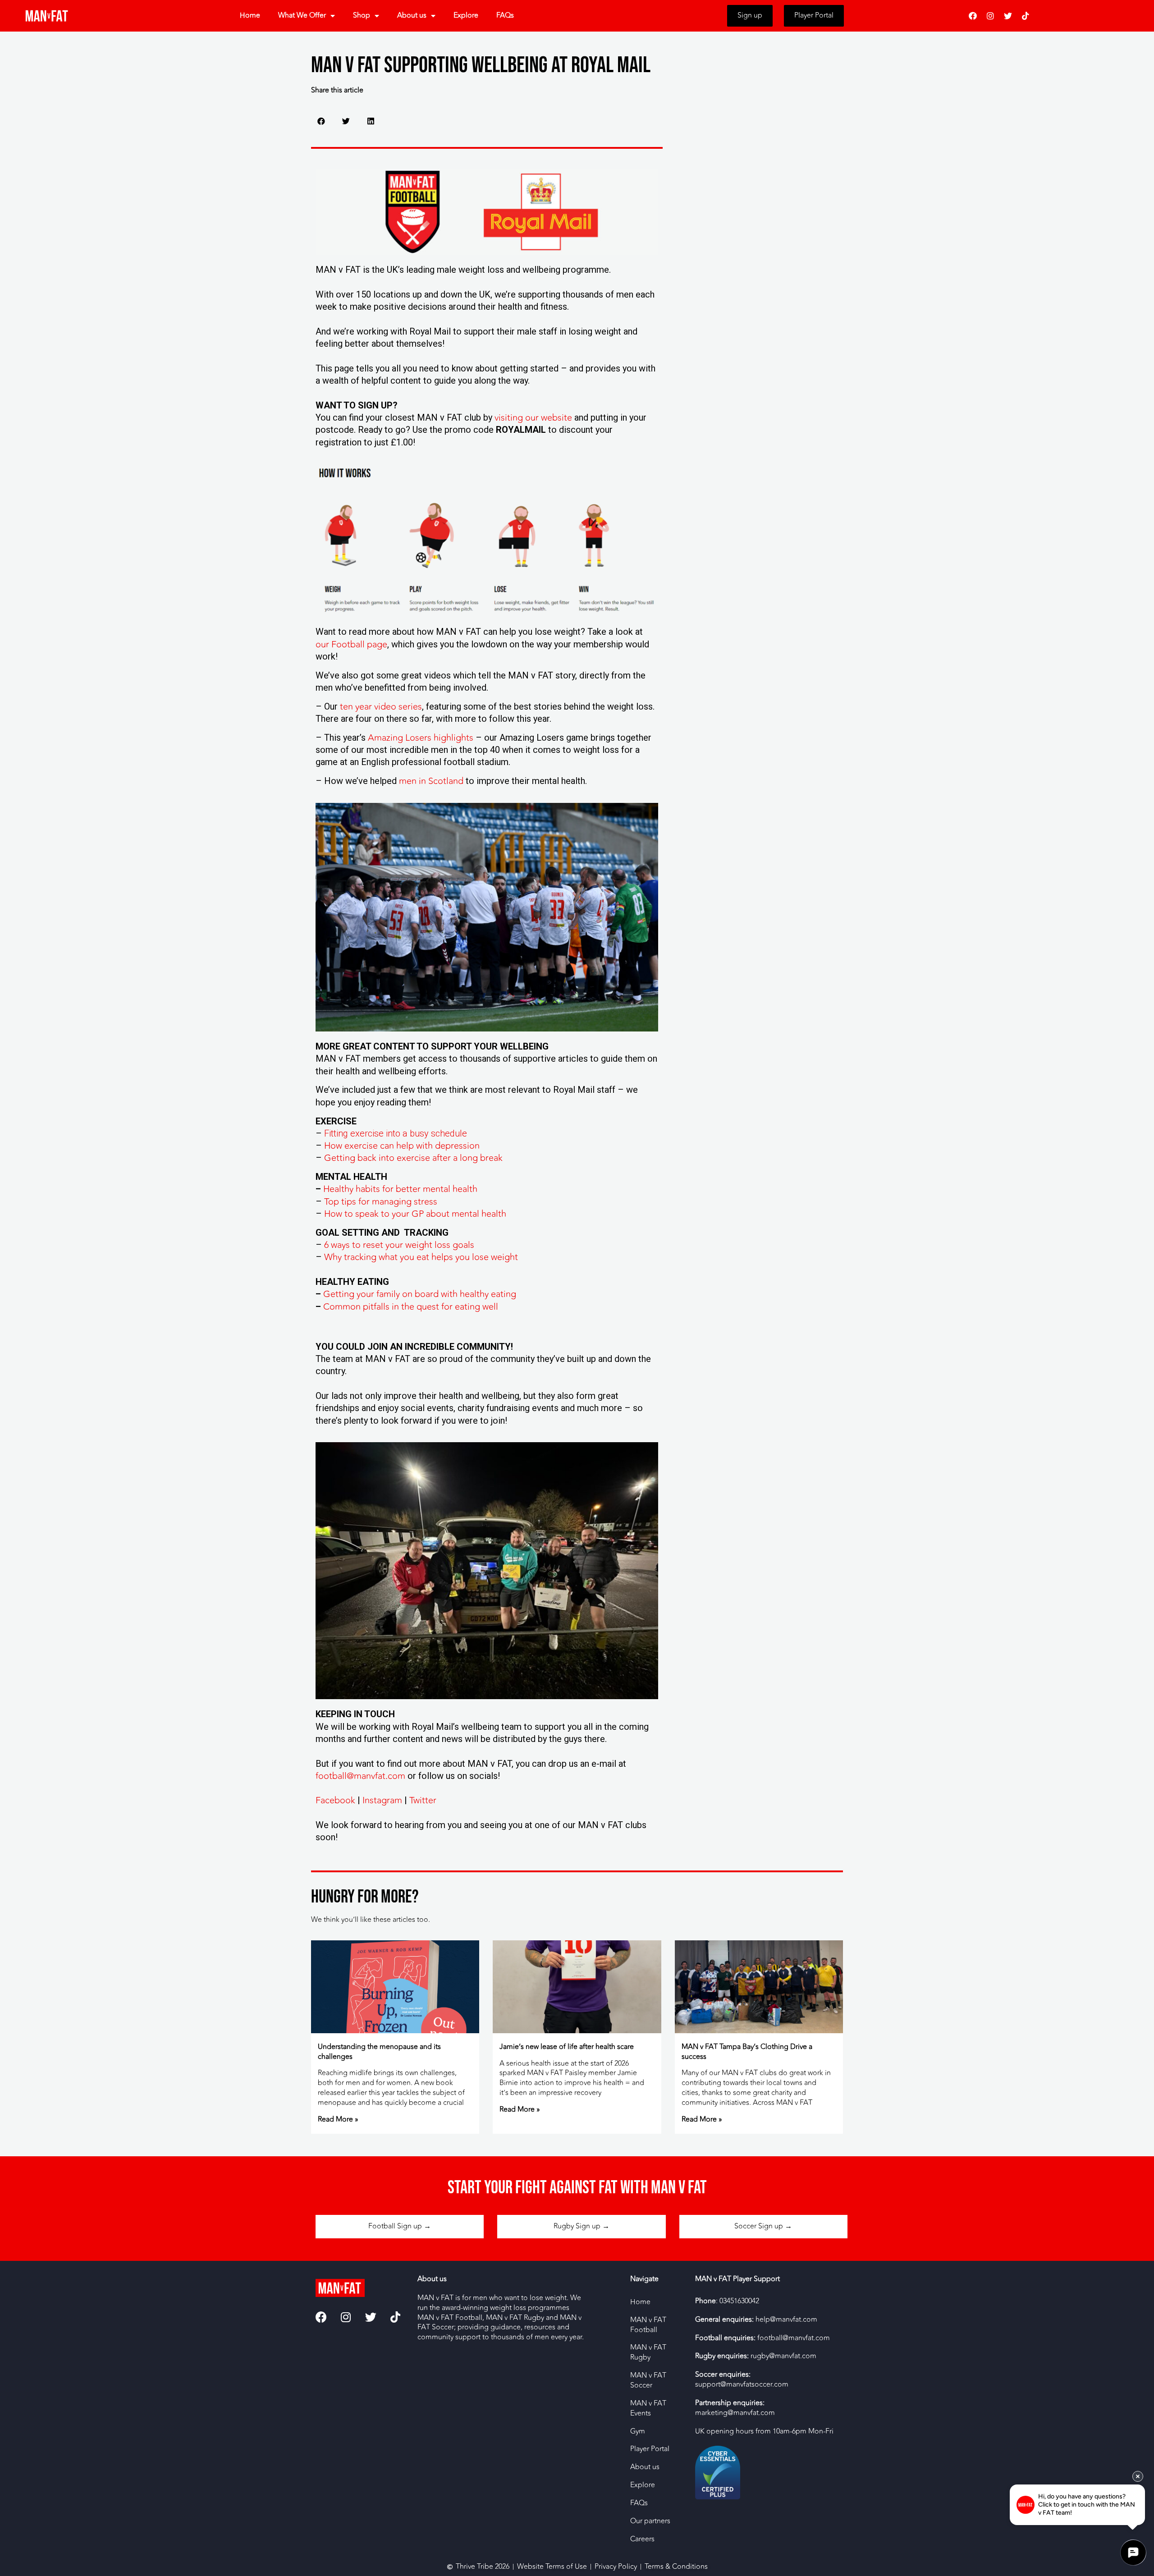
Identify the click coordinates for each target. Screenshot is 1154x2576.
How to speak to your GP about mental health (415, 1214)
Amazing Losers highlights (421, 738)
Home (250, 15)
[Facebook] (973, 16)
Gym (638, 2431)
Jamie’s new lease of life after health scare (567, 2047)
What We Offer (302, 15)
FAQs (505, 15)
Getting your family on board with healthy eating (420, 1294)
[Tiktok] (1026, 16)
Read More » (338, 2119)
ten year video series (381, 707)
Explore (466, 15)
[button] (321, 121)
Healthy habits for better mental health (400, 1189)
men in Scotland (431, 781)
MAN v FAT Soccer (648, 2380)
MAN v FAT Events (648, 2408)
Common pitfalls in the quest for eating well (411, 1307)
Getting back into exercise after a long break (413, 1158)
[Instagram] (990, 16)
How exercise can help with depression (402, 1146)
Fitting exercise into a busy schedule (396, 1133)
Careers (642, 2539)
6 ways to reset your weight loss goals (399, 1245)
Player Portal (650, 2449)
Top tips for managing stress (381, 1202)
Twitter (423, 1800)
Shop (362, 15)
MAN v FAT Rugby (648, 2352)
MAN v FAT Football (648, 2325)
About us (412, 15)
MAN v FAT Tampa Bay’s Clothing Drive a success (747, 2052)
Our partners (650, 2521)
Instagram (382, 1800)
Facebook (335, 1800)
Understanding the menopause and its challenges (379, 2052)
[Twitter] (1008, 16)
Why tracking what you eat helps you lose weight (421, 1257)
